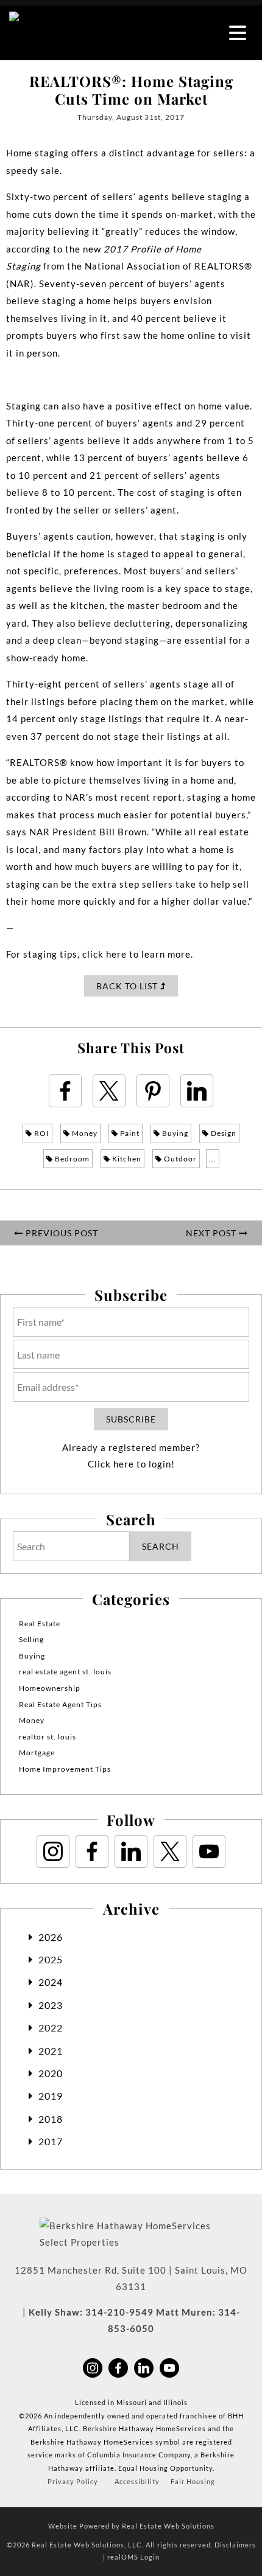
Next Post (212, 1233)
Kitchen (126, 1159)
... (213, 1159)
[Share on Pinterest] (153, 1091)
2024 (51, 1982)
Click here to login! (131, 1464)
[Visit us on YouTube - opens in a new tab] (209, 1851)
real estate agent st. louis (65, 1672)
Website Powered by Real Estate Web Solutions (131, 2526)
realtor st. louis (48, 1737)
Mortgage (37, 1753)
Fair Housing (193, 2481)
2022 (51, 2028)
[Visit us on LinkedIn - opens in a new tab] (131, 1851)
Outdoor (179, 1159)
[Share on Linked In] (197, 1091)
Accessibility (137, 2481)
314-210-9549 (119, 2312)
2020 (51, 2073)
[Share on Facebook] (65, 1091)
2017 (51, 2141)
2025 (51, 1959)
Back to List (128, 986)
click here (104, 954)
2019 (51, 2096)
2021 (51, 2051)
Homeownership (50, 1688)
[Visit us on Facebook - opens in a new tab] (92, 1851)
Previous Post (61, 1233)
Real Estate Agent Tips (60, 1704)
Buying (174, 1133)
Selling (31, 1639)
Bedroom (71, 1159)
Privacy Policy (73, 2481)
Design (223, 1133)
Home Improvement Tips (65, 1769)
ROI (41, 1133)
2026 (51, 1937)
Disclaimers (235, 2545)
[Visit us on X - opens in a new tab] (170, 1851)
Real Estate (40, 1624)
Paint (129, 1133)
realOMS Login (133, 2557)
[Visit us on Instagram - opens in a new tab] (53, 1851)
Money (84, 1133)
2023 (51, 2005)
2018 (51, 2119)
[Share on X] (109, 1091)
